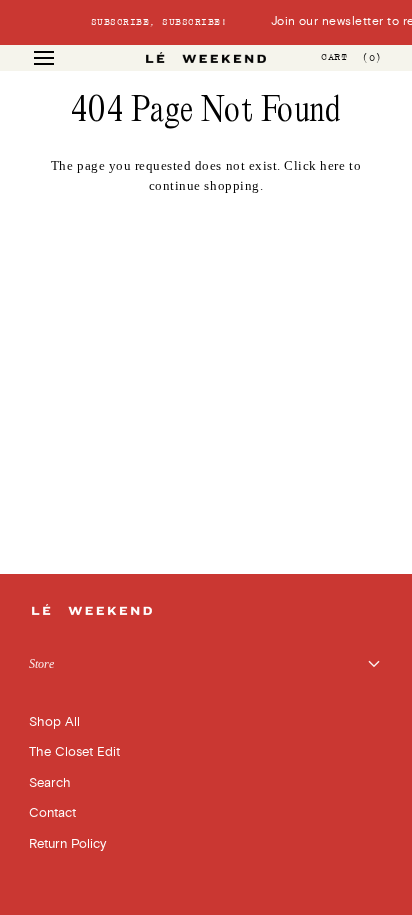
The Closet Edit (74, 752)
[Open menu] (62, 58)
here (332, 165)
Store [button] (41, 664)
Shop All (54, 722)
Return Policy (67, 844)
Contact (52, 813)
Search (50, 783)
